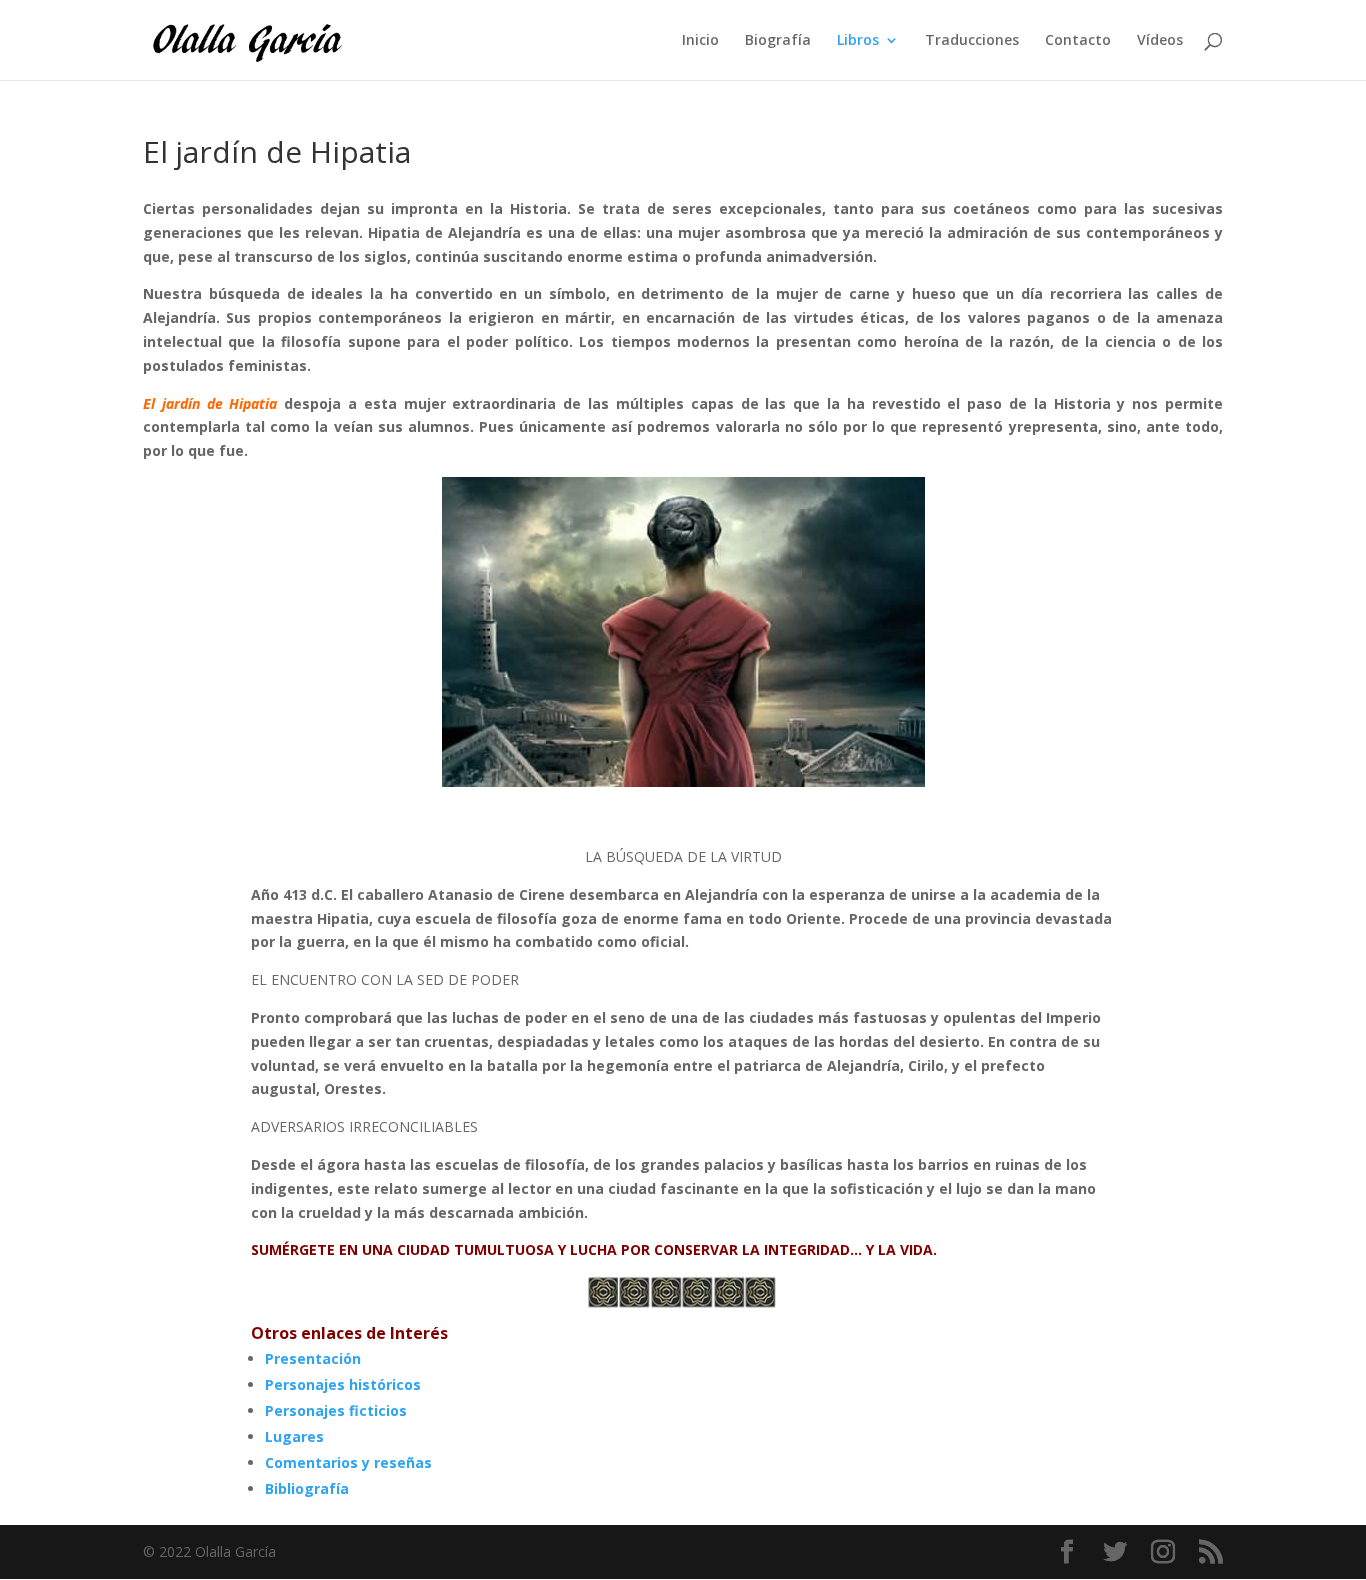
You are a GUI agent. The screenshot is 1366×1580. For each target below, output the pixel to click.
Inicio (700, 41)
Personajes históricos (343, 1384)
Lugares (294, 1436)
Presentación (313, 1358)
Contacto (1078, 41)
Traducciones (972, 41)
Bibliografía (307, 1488)
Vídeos (1160, 41)
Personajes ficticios (336, 1410)
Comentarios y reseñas (348, 1462)
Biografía (778, 41)
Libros (858, 41)
